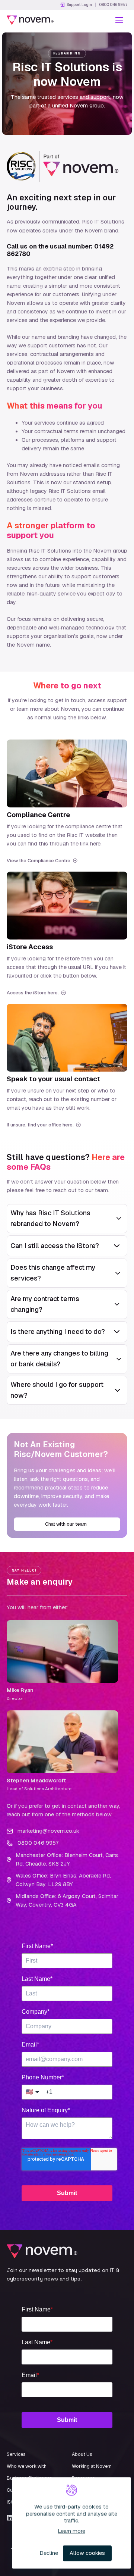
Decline (49, 2553)
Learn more (71, 2531)
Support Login (79, 5)
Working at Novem (92, 2466)
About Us (82, 2454)
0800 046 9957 (113, 5)
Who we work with (27, 2466)
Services (16, 2454)
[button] (119, 20)
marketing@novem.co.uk (48, 1831)
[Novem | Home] (30, 20)
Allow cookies (87, 2553)
